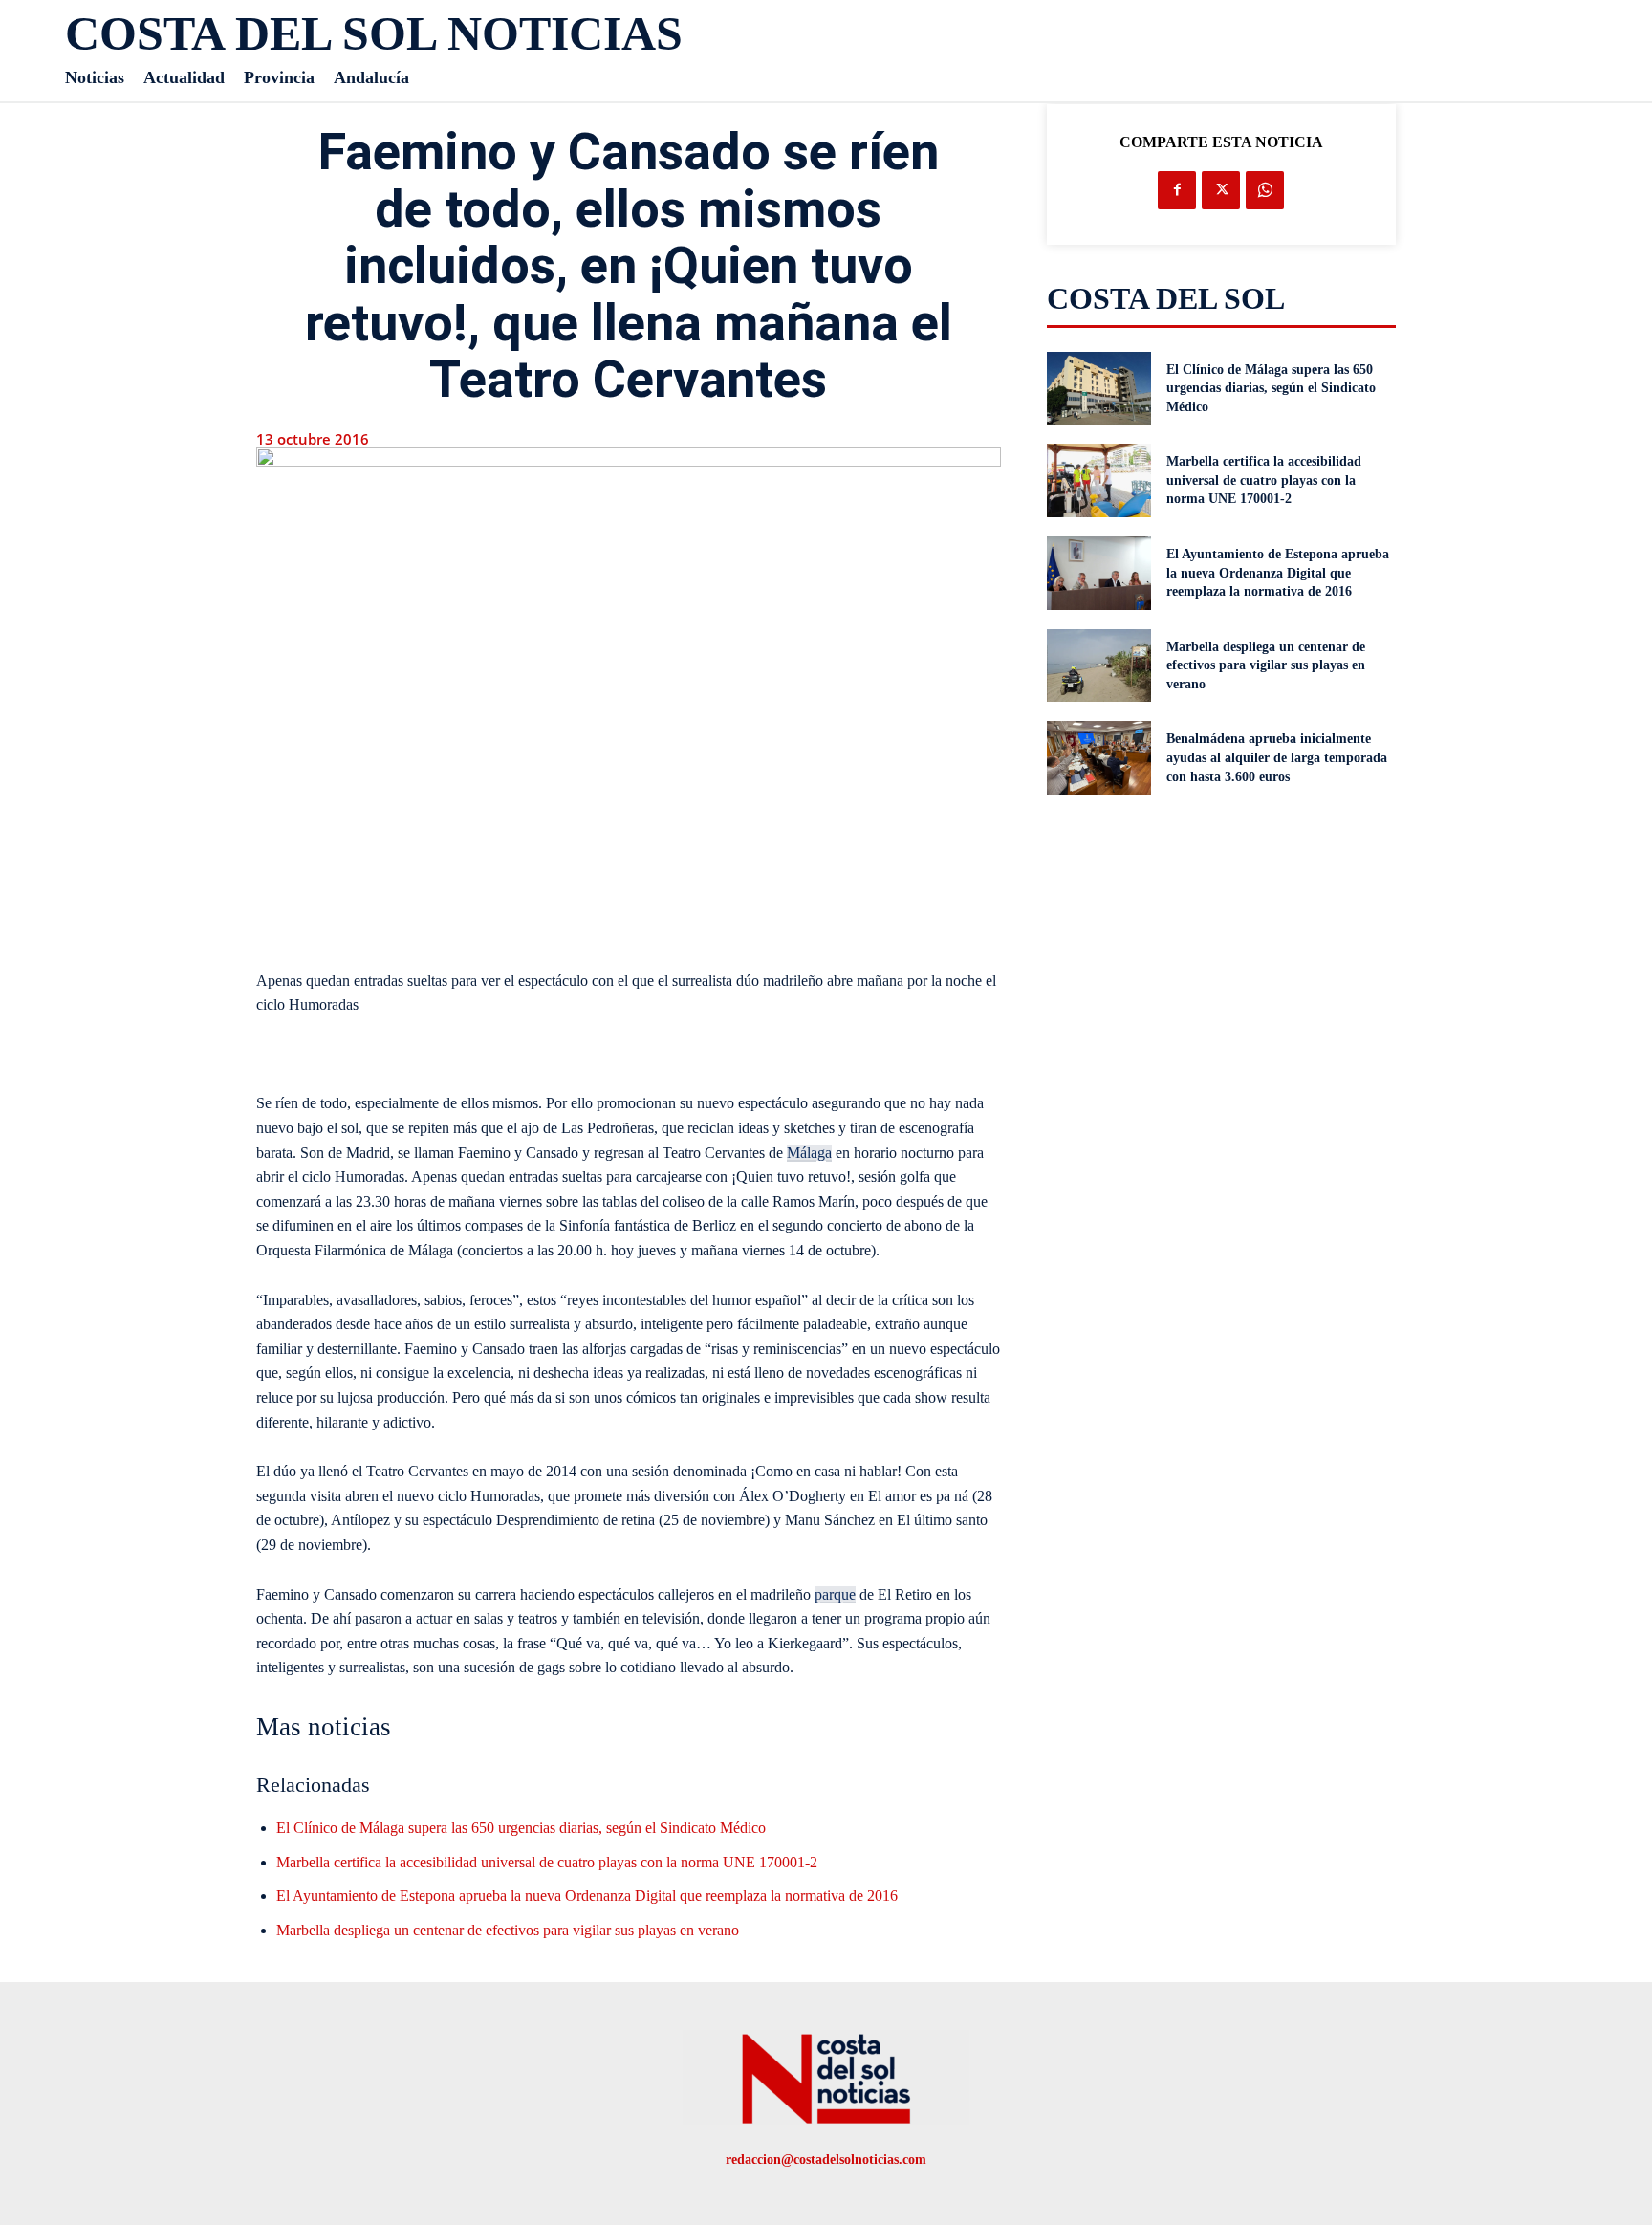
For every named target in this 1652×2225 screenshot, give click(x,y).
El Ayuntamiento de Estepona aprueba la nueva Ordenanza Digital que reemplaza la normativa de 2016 (587, 1896)
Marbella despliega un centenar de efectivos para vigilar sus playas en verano (508, 1930)
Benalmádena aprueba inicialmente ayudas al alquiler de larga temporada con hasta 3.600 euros (1277, 757)
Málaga (809, 1153)
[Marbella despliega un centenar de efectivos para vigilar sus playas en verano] (1099, 666)
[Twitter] (1221, 190)
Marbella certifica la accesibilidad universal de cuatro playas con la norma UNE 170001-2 (547, 1862)
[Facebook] (1177, 190)
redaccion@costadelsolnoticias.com (826, 2160)
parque (835, 1594)
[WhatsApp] (1265, 190)
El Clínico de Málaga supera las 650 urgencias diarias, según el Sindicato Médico (521, 1828)
